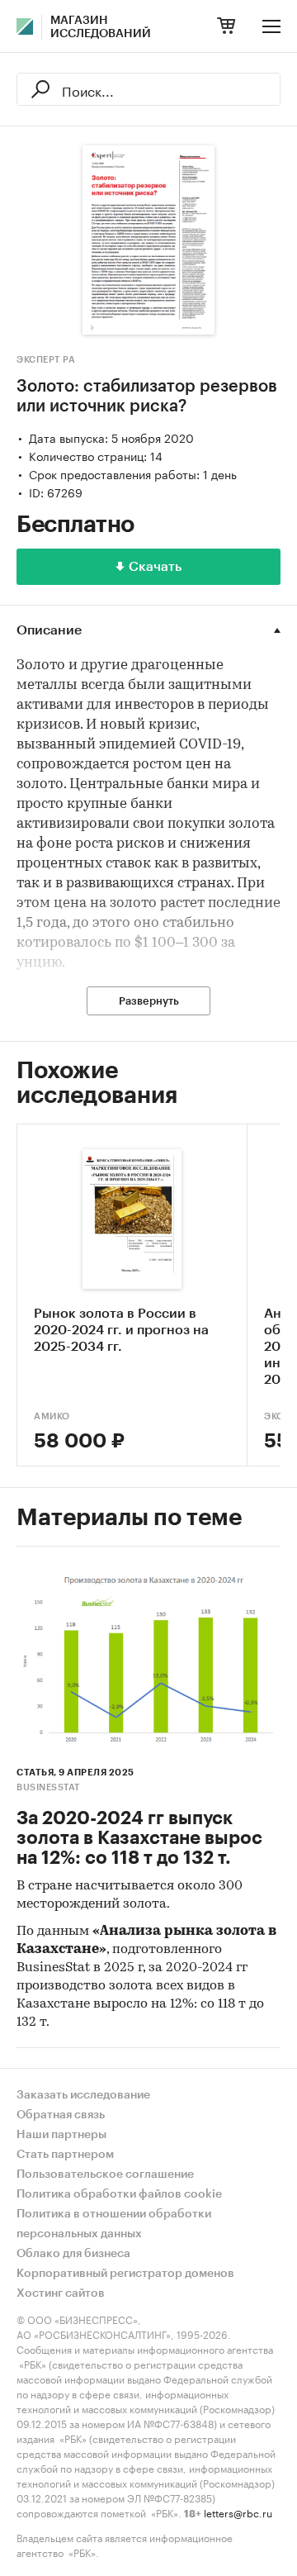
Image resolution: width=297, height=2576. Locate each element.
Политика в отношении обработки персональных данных (114, 2224)
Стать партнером (65, 2155)
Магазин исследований (101, 27)
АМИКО (52, 1416)
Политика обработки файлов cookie (119, 2194)
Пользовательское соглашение (105, 2174)
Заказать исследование (83, 2095)
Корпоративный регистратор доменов (125, 2274)
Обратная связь (61, 2115)
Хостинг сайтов (61, 2293)
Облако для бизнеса (73, 2254)
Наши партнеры (61, 2135)
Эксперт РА (46, 360)
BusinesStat (48, 1787)
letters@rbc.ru (238, 2512)
